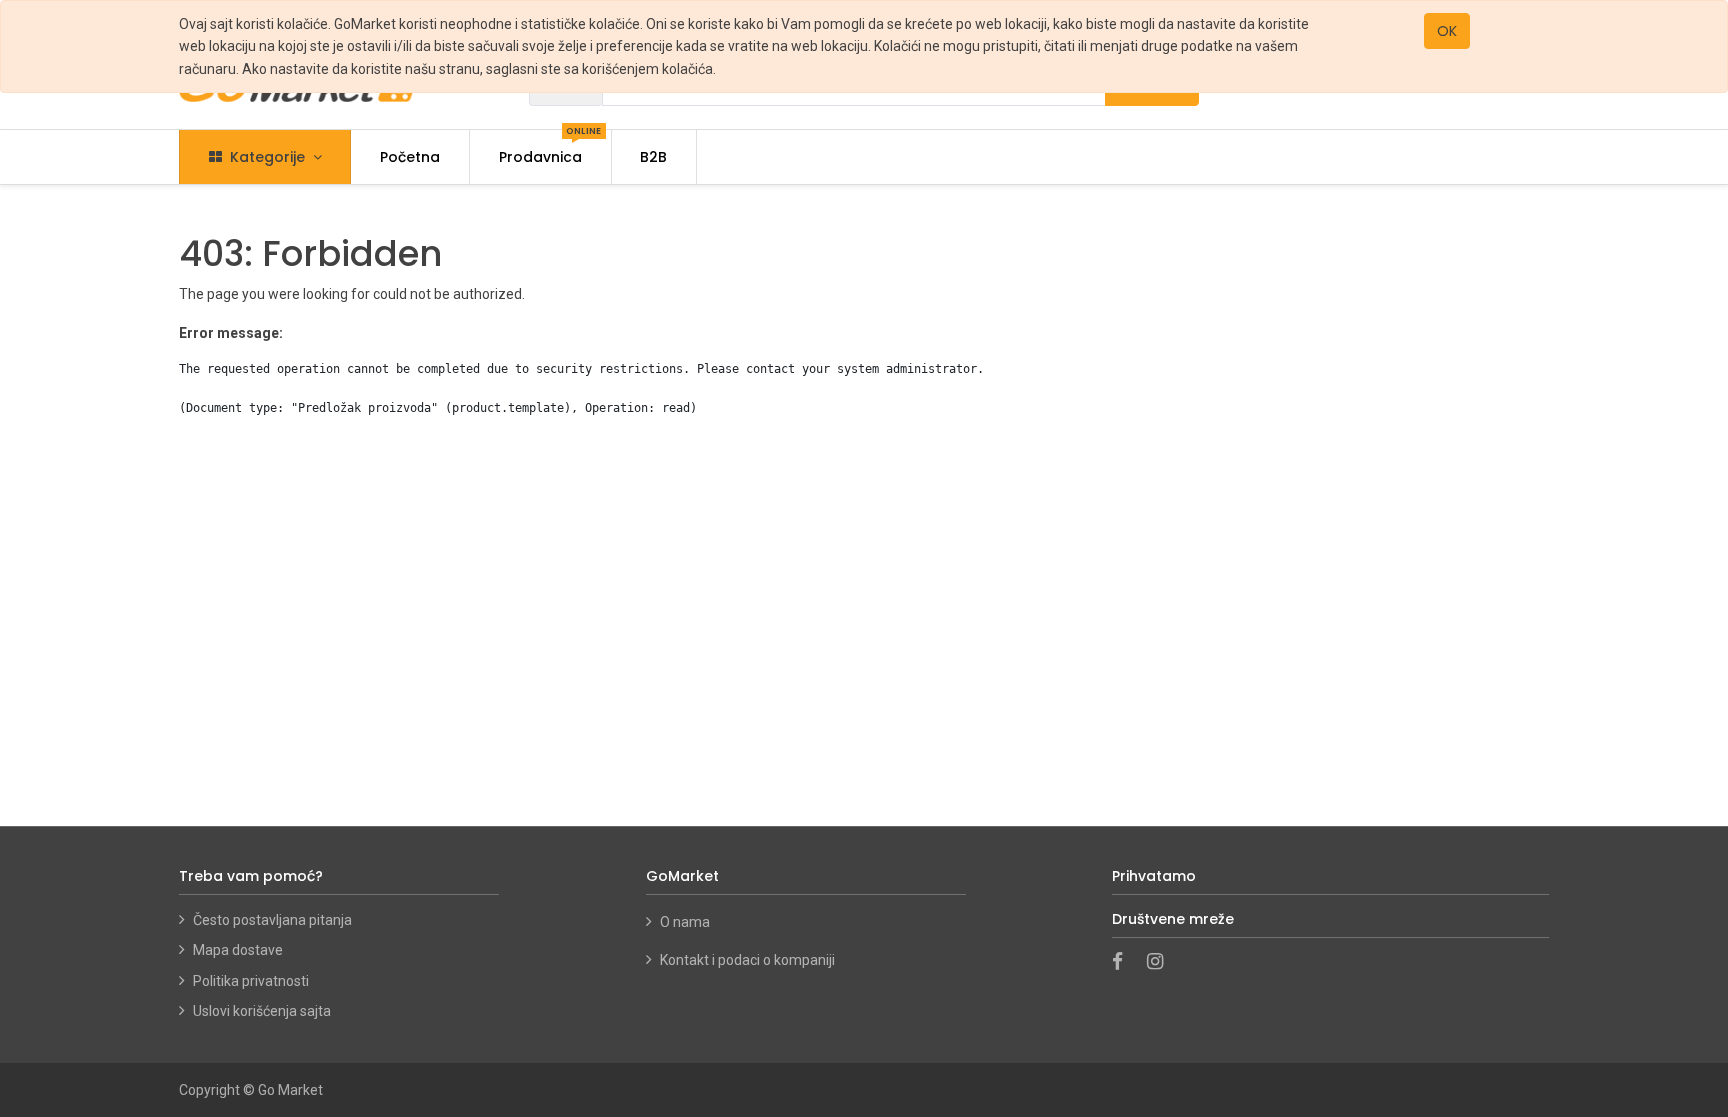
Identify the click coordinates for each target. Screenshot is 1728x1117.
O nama (686, 922)
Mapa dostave (238, 950)
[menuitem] (410, 157)
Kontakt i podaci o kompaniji (747, 960)
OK (1447, 31)
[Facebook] (1124, 963)
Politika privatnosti (251, 981)
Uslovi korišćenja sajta (262, 1011)
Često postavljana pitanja (272, 920)
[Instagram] (1161, 963)
